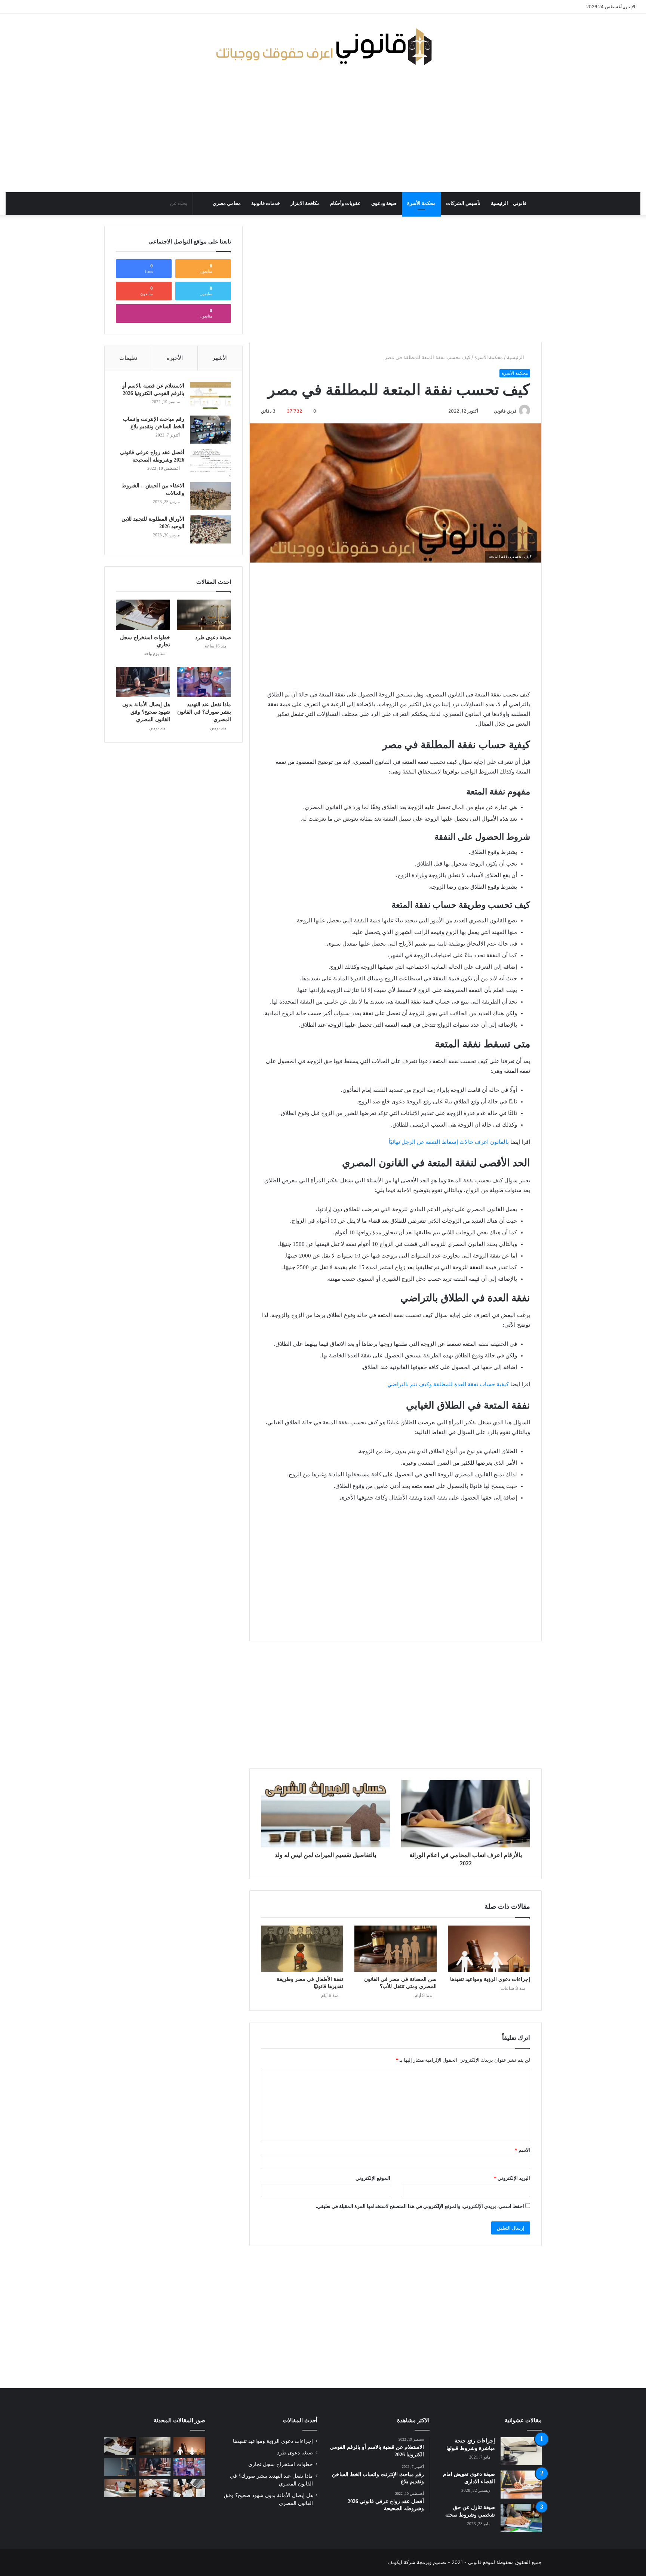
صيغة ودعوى (384, 203)
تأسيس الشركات (463, 203)
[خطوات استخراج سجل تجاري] (143, 615)
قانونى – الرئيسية (509, 203)
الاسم (522, 2150)
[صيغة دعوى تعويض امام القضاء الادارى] (521, 2485)
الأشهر (220, 358)
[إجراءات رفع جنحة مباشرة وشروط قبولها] (521, 2451)
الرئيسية (516, 357)
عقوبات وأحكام (345, 203)
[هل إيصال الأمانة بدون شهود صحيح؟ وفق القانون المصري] (143, 682)
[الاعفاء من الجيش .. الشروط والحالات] (210, 496)
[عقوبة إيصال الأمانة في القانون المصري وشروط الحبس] (155, 2488)
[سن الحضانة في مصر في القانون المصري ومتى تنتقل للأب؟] (396, 1949)
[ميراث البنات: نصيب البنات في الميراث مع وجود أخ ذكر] (120, 2467)
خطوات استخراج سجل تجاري (281, 2464)
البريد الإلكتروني (512, 2178)
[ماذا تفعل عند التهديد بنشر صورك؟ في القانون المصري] (204, 682)
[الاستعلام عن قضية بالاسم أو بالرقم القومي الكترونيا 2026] (210, 396)
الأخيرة (175, 358)
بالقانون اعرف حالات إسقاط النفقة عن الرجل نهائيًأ (449, 1142)
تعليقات (128, 358)
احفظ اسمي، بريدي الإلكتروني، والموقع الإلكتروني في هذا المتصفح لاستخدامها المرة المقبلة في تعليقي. (420, 2206)
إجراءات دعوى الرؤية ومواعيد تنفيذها (490, 1979)
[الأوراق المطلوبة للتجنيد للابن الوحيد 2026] (210, 529)
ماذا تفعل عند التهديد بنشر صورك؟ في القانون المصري (204, 712)
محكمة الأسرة (421, 203)
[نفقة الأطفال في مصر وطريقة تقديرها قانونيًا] (302, 1949)
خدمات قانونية (266, 203)
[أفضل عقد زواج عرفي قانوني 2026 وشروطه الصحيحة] (210, 463)
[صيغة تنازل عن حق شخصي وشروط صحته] (521, 2518)
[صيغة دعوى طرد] (204, 615)
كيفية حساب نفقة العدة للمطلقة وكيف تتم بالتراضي (448, 1384)
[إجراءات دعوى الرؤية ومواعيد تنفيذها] (489, 1949)
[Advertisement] (323, 132)
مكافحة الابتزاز (305, 203)
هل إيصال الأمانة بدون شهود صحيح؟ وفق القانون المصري (146, 712)
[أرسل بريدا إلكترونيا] (490, 411)
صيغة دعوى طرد (213, 638)
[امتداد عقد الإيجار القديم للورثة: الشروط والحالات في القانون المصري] (120, 2488)
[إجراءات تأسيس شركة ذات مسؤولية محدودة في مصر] (189, 2488)
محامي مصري (227, 203)
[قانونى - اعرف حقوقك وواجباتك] (323, 47)
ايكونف (395, 2562)
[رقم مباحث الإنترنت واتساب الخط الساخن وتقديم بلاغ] (210, 430)
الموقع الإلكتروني (373, 2178)
